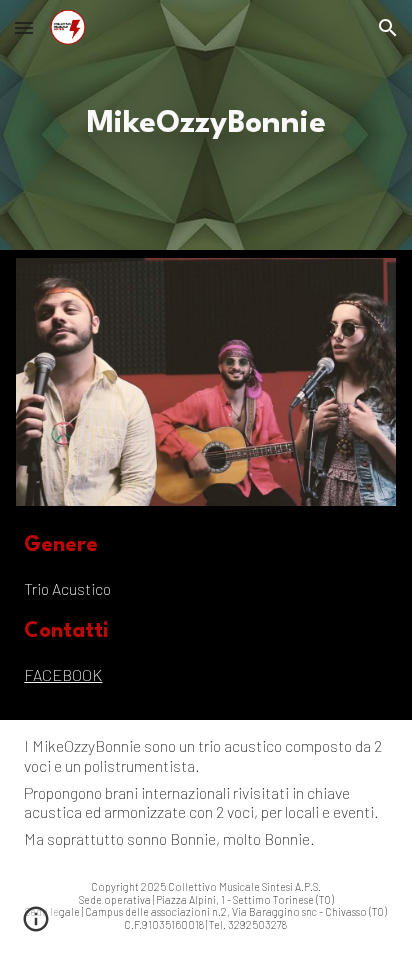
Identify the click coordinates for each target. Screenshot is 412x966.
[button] (24, 27)
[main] (205, 125)
